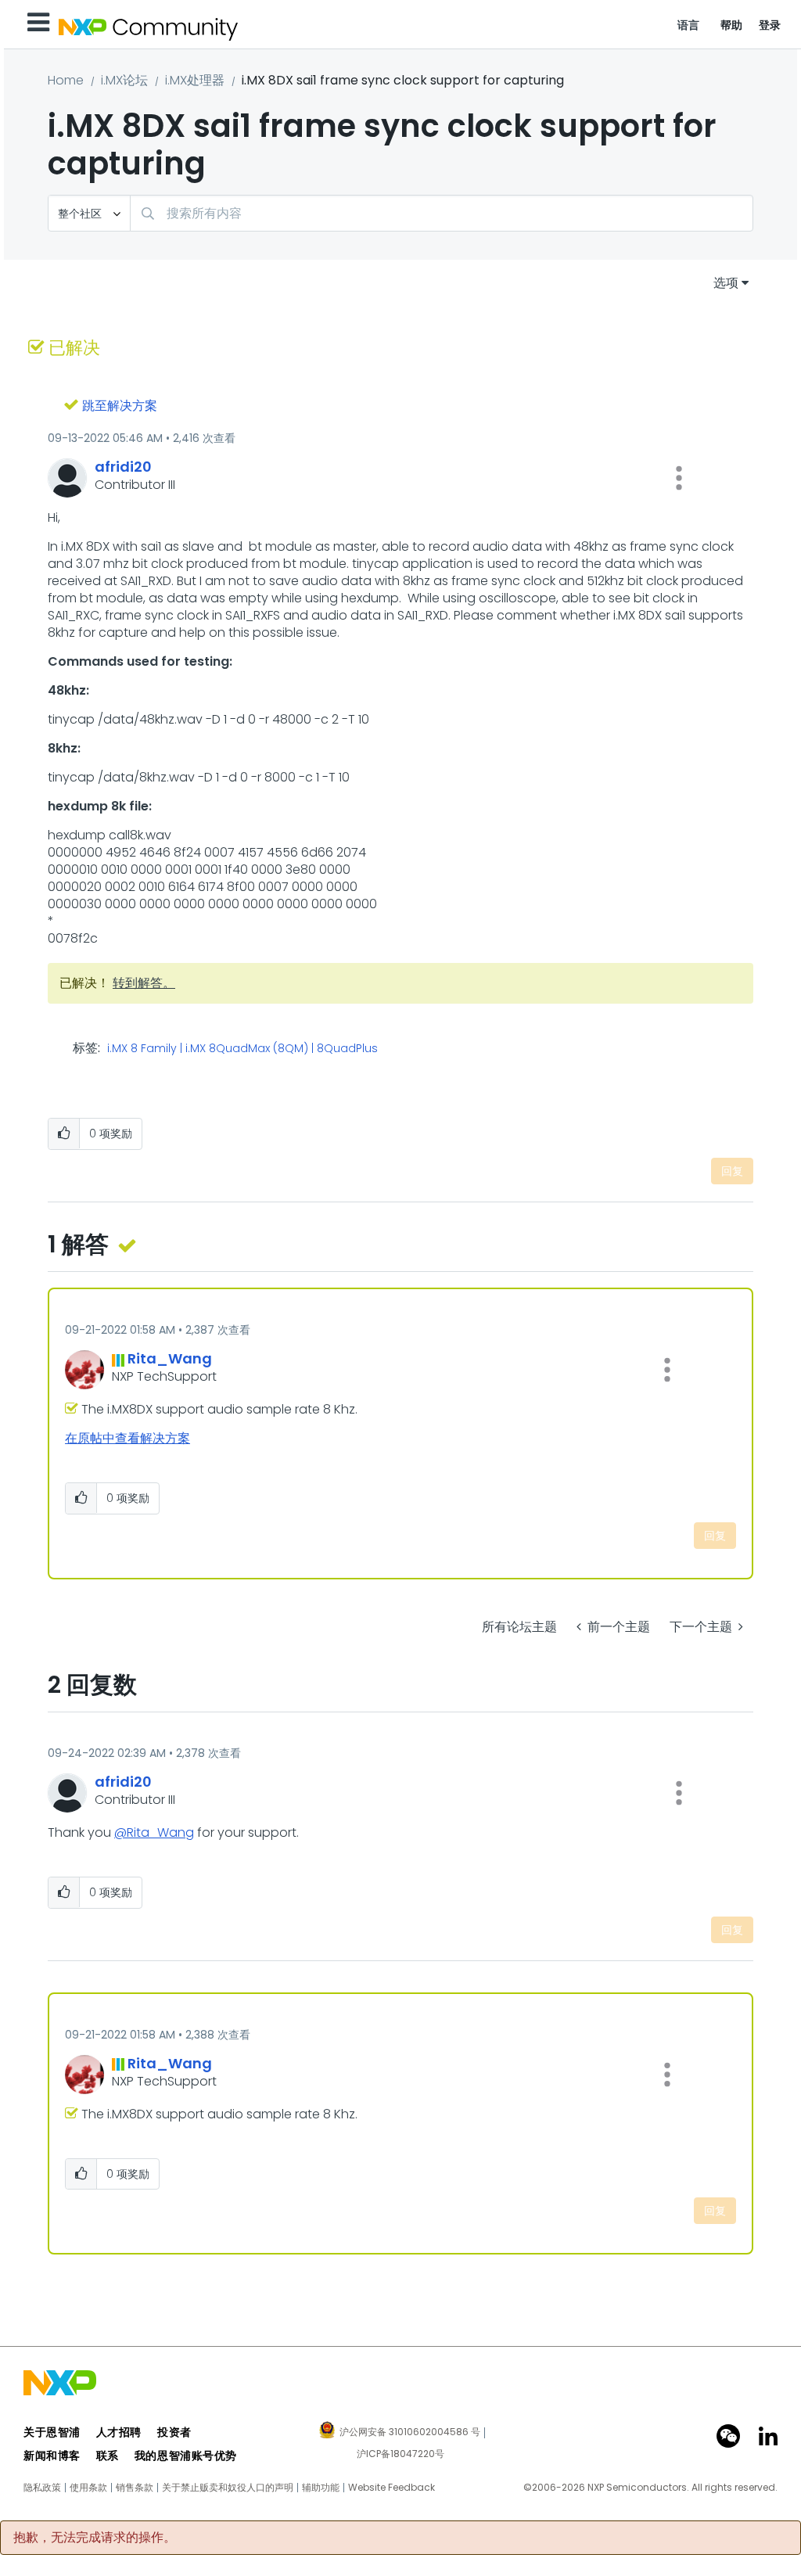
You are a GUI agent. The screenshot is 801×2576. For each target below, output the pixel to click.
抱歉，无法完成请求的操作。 (95, 2538)
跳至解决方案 (120, 406)
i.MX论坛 (124, 80)
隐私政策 (42, 2488)
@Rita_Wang (154, 1832)
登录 (770, 25)
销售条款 (135, 2488)
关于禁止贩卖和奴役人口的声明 (228, 2488)
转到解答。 (144, 983)
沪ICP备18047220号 (400, 2454)
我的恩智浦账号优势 (186, 2456)
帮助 (732, 25)
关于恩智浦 (52, 2432)
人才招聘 (119, 2432)
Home (66, 80)
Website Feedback (392, 2488)
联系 (108, 2456)
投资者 (174, 2432)
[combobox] (442, 213)
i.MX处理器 (195, 80)
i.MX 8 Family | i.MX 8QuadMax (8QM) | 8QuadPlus (242, 1049)
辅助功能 (321, 2488)
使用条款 (88, 2488)
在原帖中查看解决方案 (128, 1438)
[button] (679, 478)
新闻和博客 (52, 2456)
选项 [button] (726, 283)
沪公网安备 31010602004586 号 (410, 2433)
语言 (689, 25)
